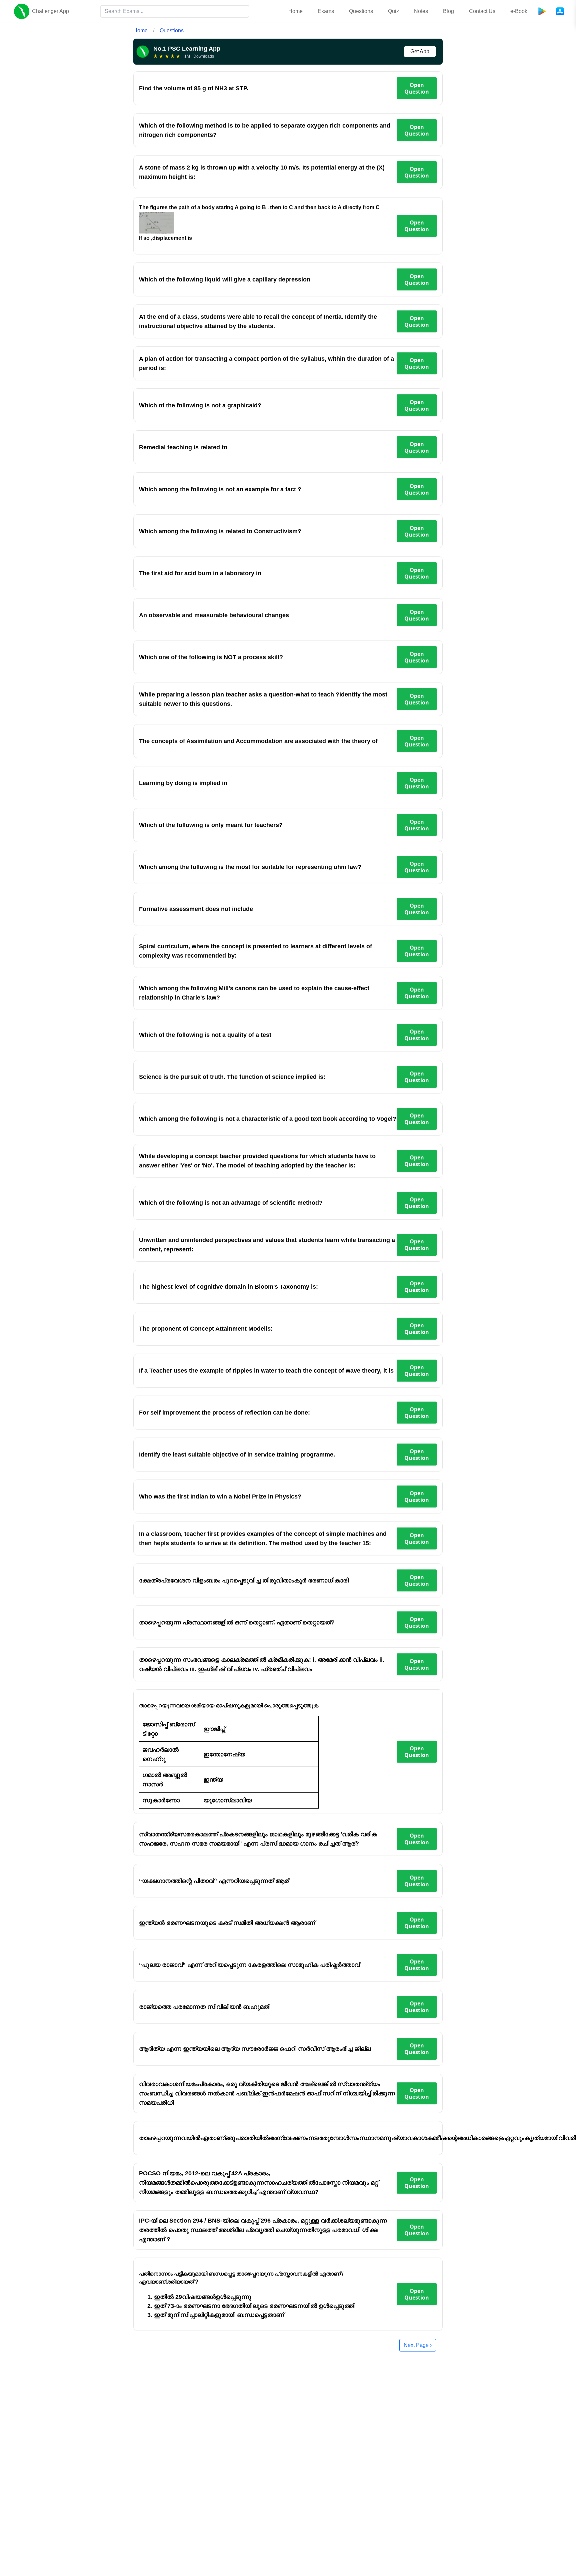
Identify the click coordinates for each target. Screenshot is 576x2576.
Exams (326, 11)
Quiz (393, 11)
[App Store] (560, 11)
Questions (361, 11)
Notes (421, 11)
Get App (420, 51)
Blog (448, 11)
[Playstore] (542, 11)
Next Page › (418, 2345)
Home (295, 11)
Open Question (417, 88)
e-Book (519, 11)
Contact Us (482, 11)
